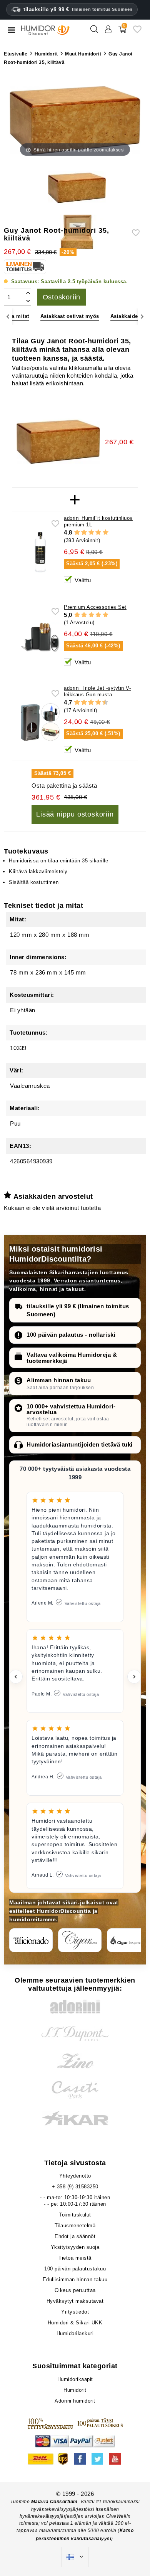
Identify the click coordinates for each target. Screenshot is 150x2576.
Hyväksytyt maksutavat (75, 2301)
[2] (84, 533)
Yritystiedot (75, 2312)
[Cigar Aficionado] (31, 1940)
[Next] (142, 317)
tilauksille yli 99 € (78, 9)
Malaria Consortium (54, 2502)
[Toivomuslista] (137, 32)
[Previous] (8, 317)
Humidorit (75, 2390)
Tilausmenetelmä (75, 2226)
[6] (91, 702)
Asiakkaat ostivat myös (70, 316)
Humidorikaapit (75, 2379)
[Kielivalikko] (75, 2557)
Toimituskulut (75, 2215)
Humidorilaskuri (75, 2333)
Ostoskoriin (62, 297)
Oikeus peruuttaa (75, 2290)
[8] (98, 702)
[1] (77, 533)
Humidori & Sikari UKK (75, 2323)
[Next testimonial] (134, 1677)
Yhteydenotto (75, 2176)
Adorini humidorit (75, 2401)
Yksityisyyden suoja (75, 2247)
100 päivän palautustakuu (75, 2269)
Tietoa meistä (75, 2258)
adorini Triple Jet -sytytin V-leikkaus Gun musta (97, 691)
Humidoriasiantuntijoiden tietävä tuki (80, 1444)
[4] (98, 533)
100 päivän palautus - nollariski (71, 1335)
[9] (102, 702)
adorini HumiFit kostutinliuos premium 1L (98, 521)
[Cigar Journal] (80, 1940)
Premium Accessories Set (95, 607)
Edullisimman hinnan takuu (75, 2279)
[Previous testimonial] (16, 1677)
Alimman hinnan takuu (59, 1380)
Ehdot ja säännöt (75, 2236)
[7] (95, 702)
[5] (106, 533)
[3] (91, 533)
